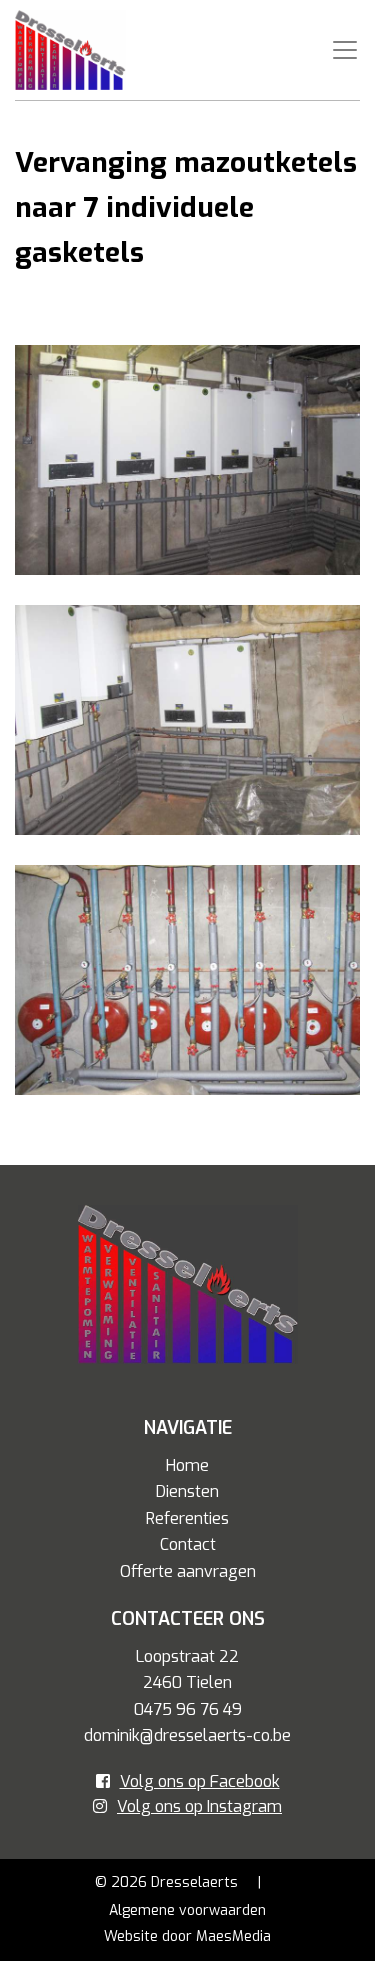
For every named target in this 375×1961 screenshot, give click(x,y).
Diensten (187, 1491)
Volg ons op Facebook (200, 1781)
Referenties (187, 1518)
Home (187, 1465)
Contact (188, 1544)
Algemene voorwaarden (187, 1910)
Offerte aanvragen (188, 1571)
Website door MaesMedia (187, 1936)
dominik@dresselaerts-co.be (187, 1735)
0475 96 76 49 (188, 1709)
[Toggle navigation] (345, 50)
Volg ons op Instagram (199, 1806)
